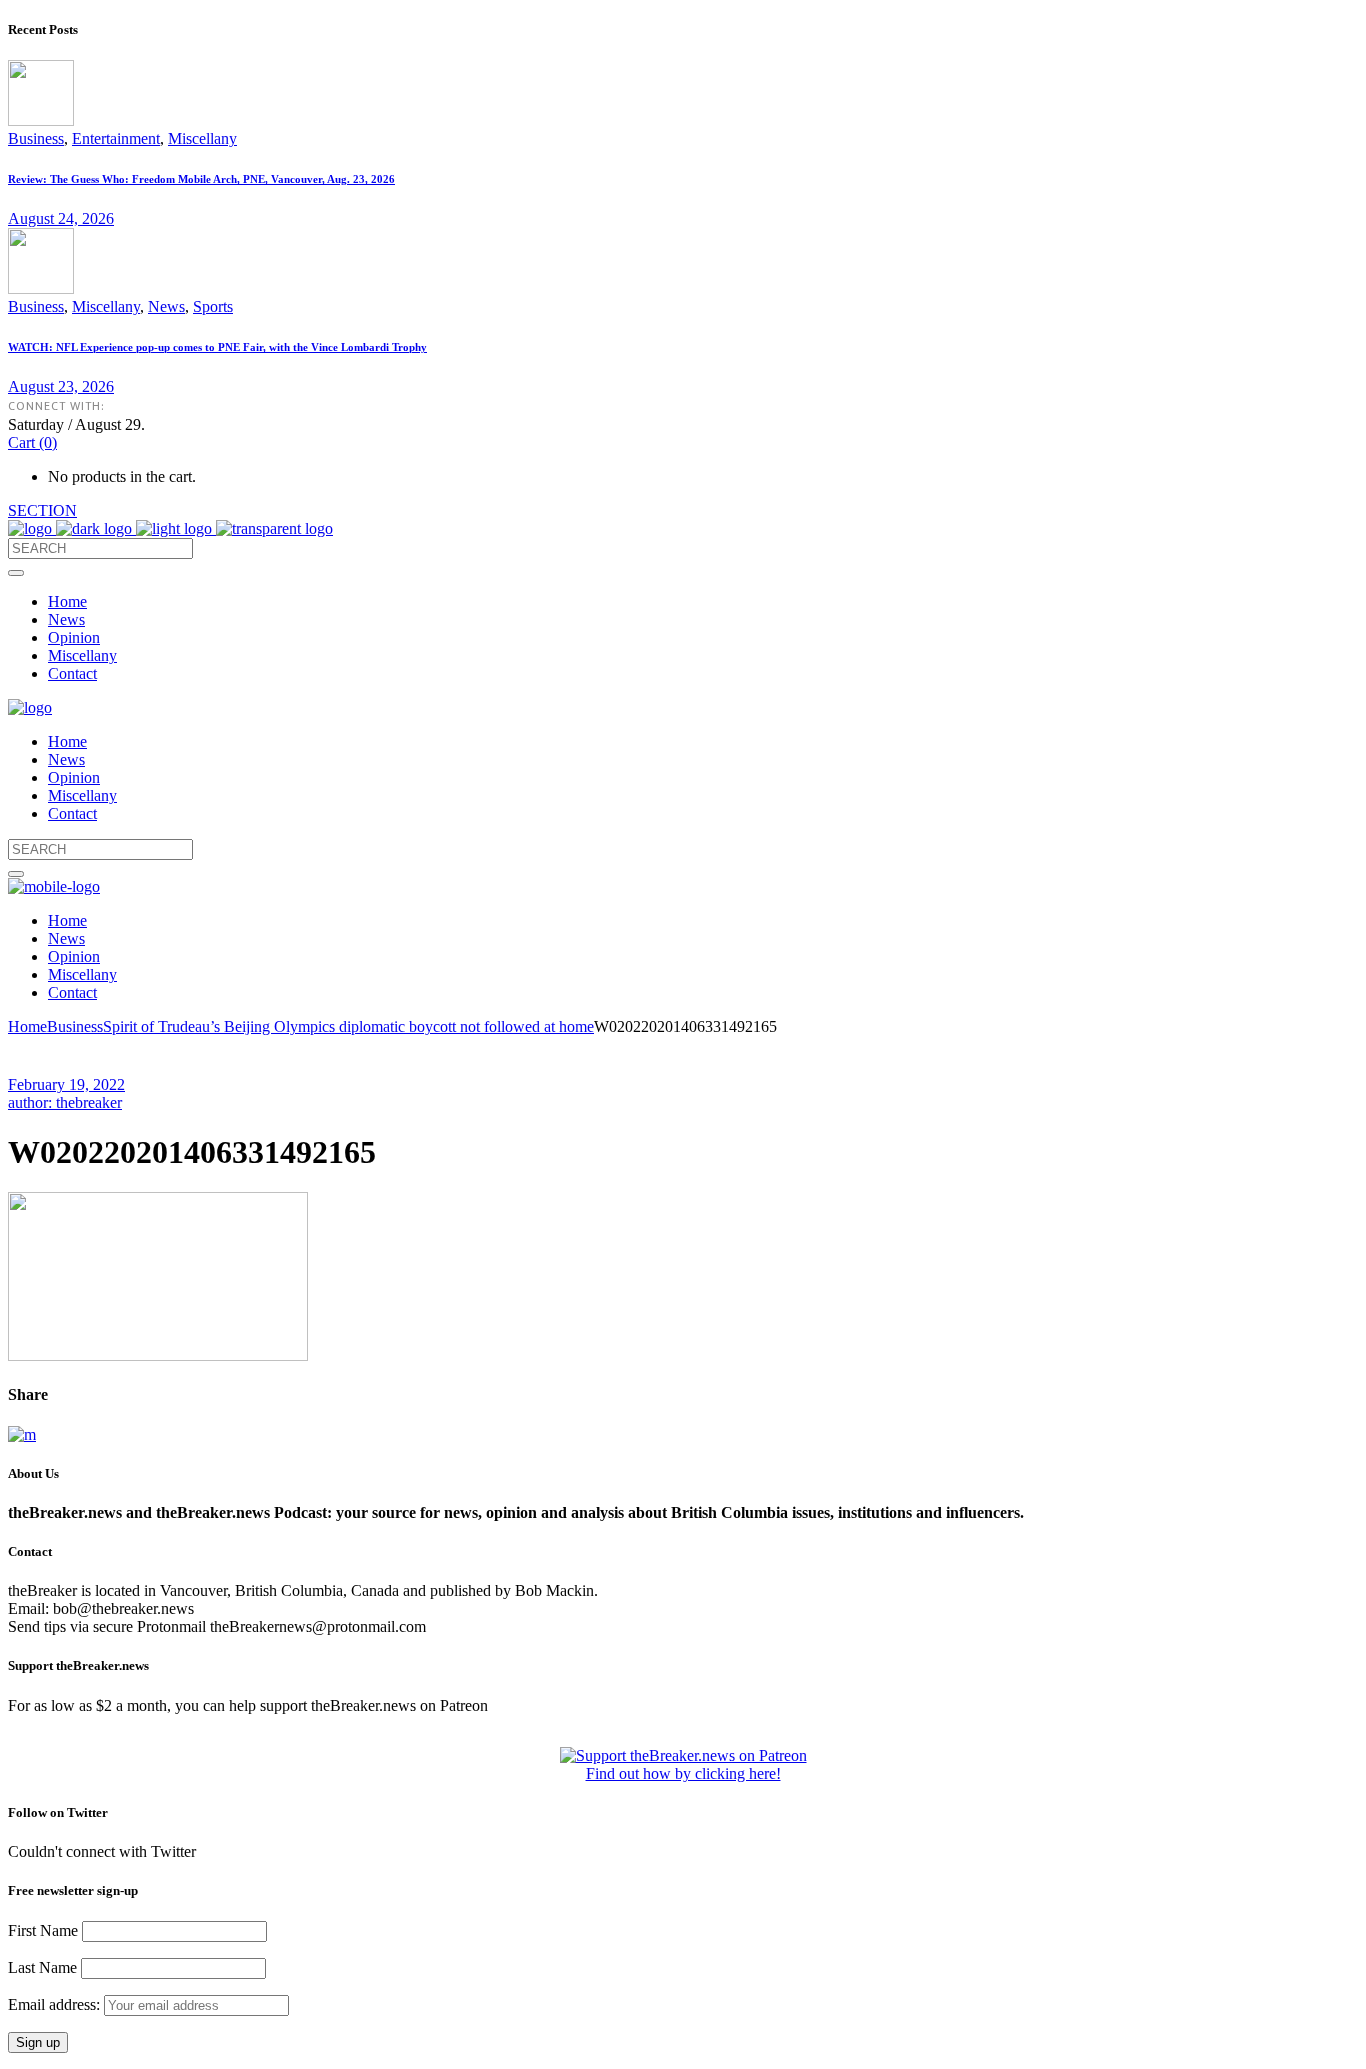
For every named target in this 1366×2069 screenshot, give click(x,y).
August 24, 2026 (61, 218)
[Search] (16, 573)
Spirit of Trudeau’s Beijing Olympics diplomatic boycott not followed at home (348, 1026)
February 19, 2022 (66, 1084)
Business (36, 138)
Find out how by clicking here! (683, 1773)
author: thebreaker (65, 1102)
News (166, 306)
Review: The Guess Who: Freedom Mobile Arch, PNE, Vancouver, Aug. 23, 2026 (201, 179)
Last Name (42, 1967)
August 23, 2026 (61, 386)
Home (27, 1026)
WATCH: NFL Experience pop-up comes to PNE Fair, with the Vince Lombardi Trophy (217, 347)
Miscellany (202, 138)
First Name (43, 1930)
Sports (213, 306)
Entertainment (116, 138)
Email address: (56, 2004)
